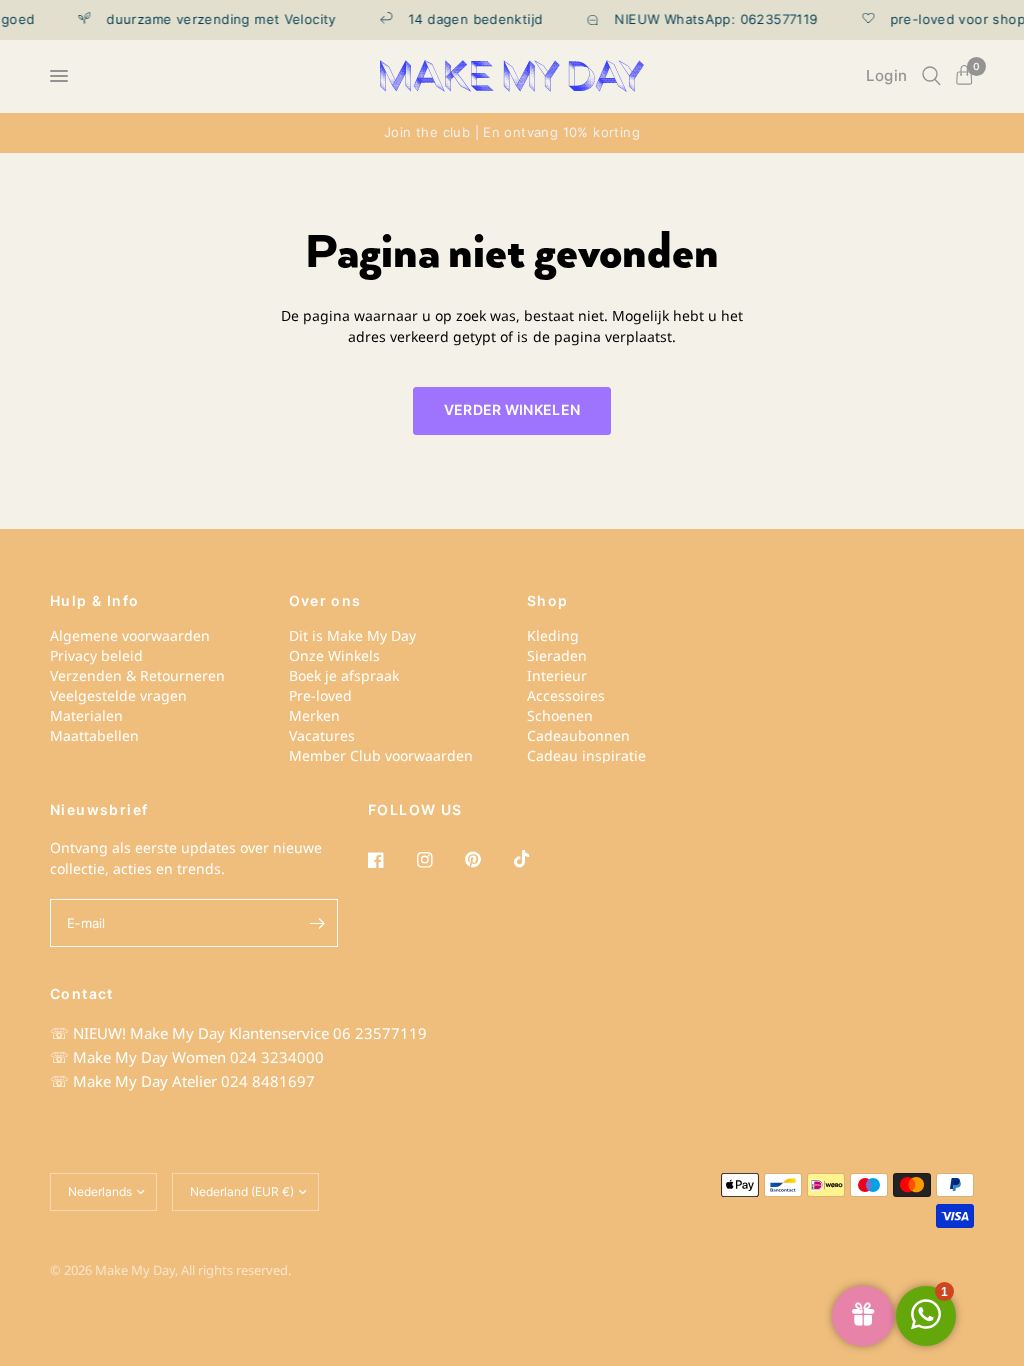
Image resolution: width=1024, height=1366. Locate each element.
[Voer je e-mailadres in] (318, 923)
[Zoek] (931, 76)
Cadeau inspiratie (586, 755)
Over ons (325, 601)
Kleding (553, 635)
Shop (548, 601)
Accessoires (566, 695)
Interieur (557, 675)
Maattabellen (94, 735)
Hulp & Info (94, 601)
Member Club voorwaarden (381, 755)
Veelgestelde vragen (118, 695)
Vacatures (322, 735)
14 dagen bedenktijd (466, 19)
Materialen (86, 715)
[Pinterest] (487, 860)
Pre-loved (320, 695)
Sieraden (557, 655)
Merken (314, 715)
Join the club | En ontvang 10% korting (512, 132)
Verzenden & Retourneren (137, 675)
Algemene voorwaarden (130, 635)
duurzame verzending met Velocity (211, 19)
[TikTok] (536, 859)
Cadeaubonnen (578, 735)
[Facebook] (390, 860)
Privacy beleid (96, 655)
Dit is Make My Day (352, 635)
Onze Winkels (334, 655)
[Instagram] (439, 860)
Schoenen (560, 715)
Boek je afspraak (344, 675)
